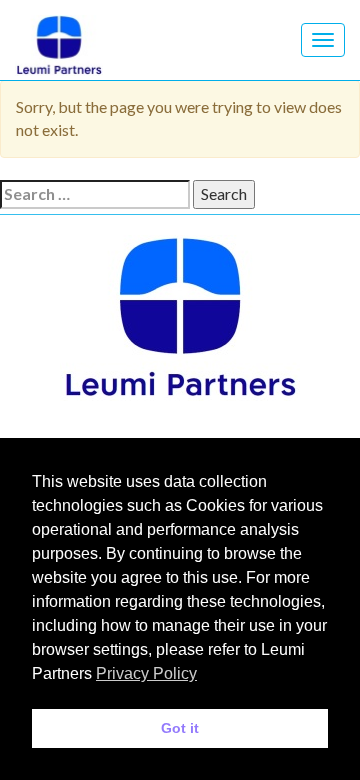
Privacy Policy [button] (146, 673)
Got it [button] (180, 728)
